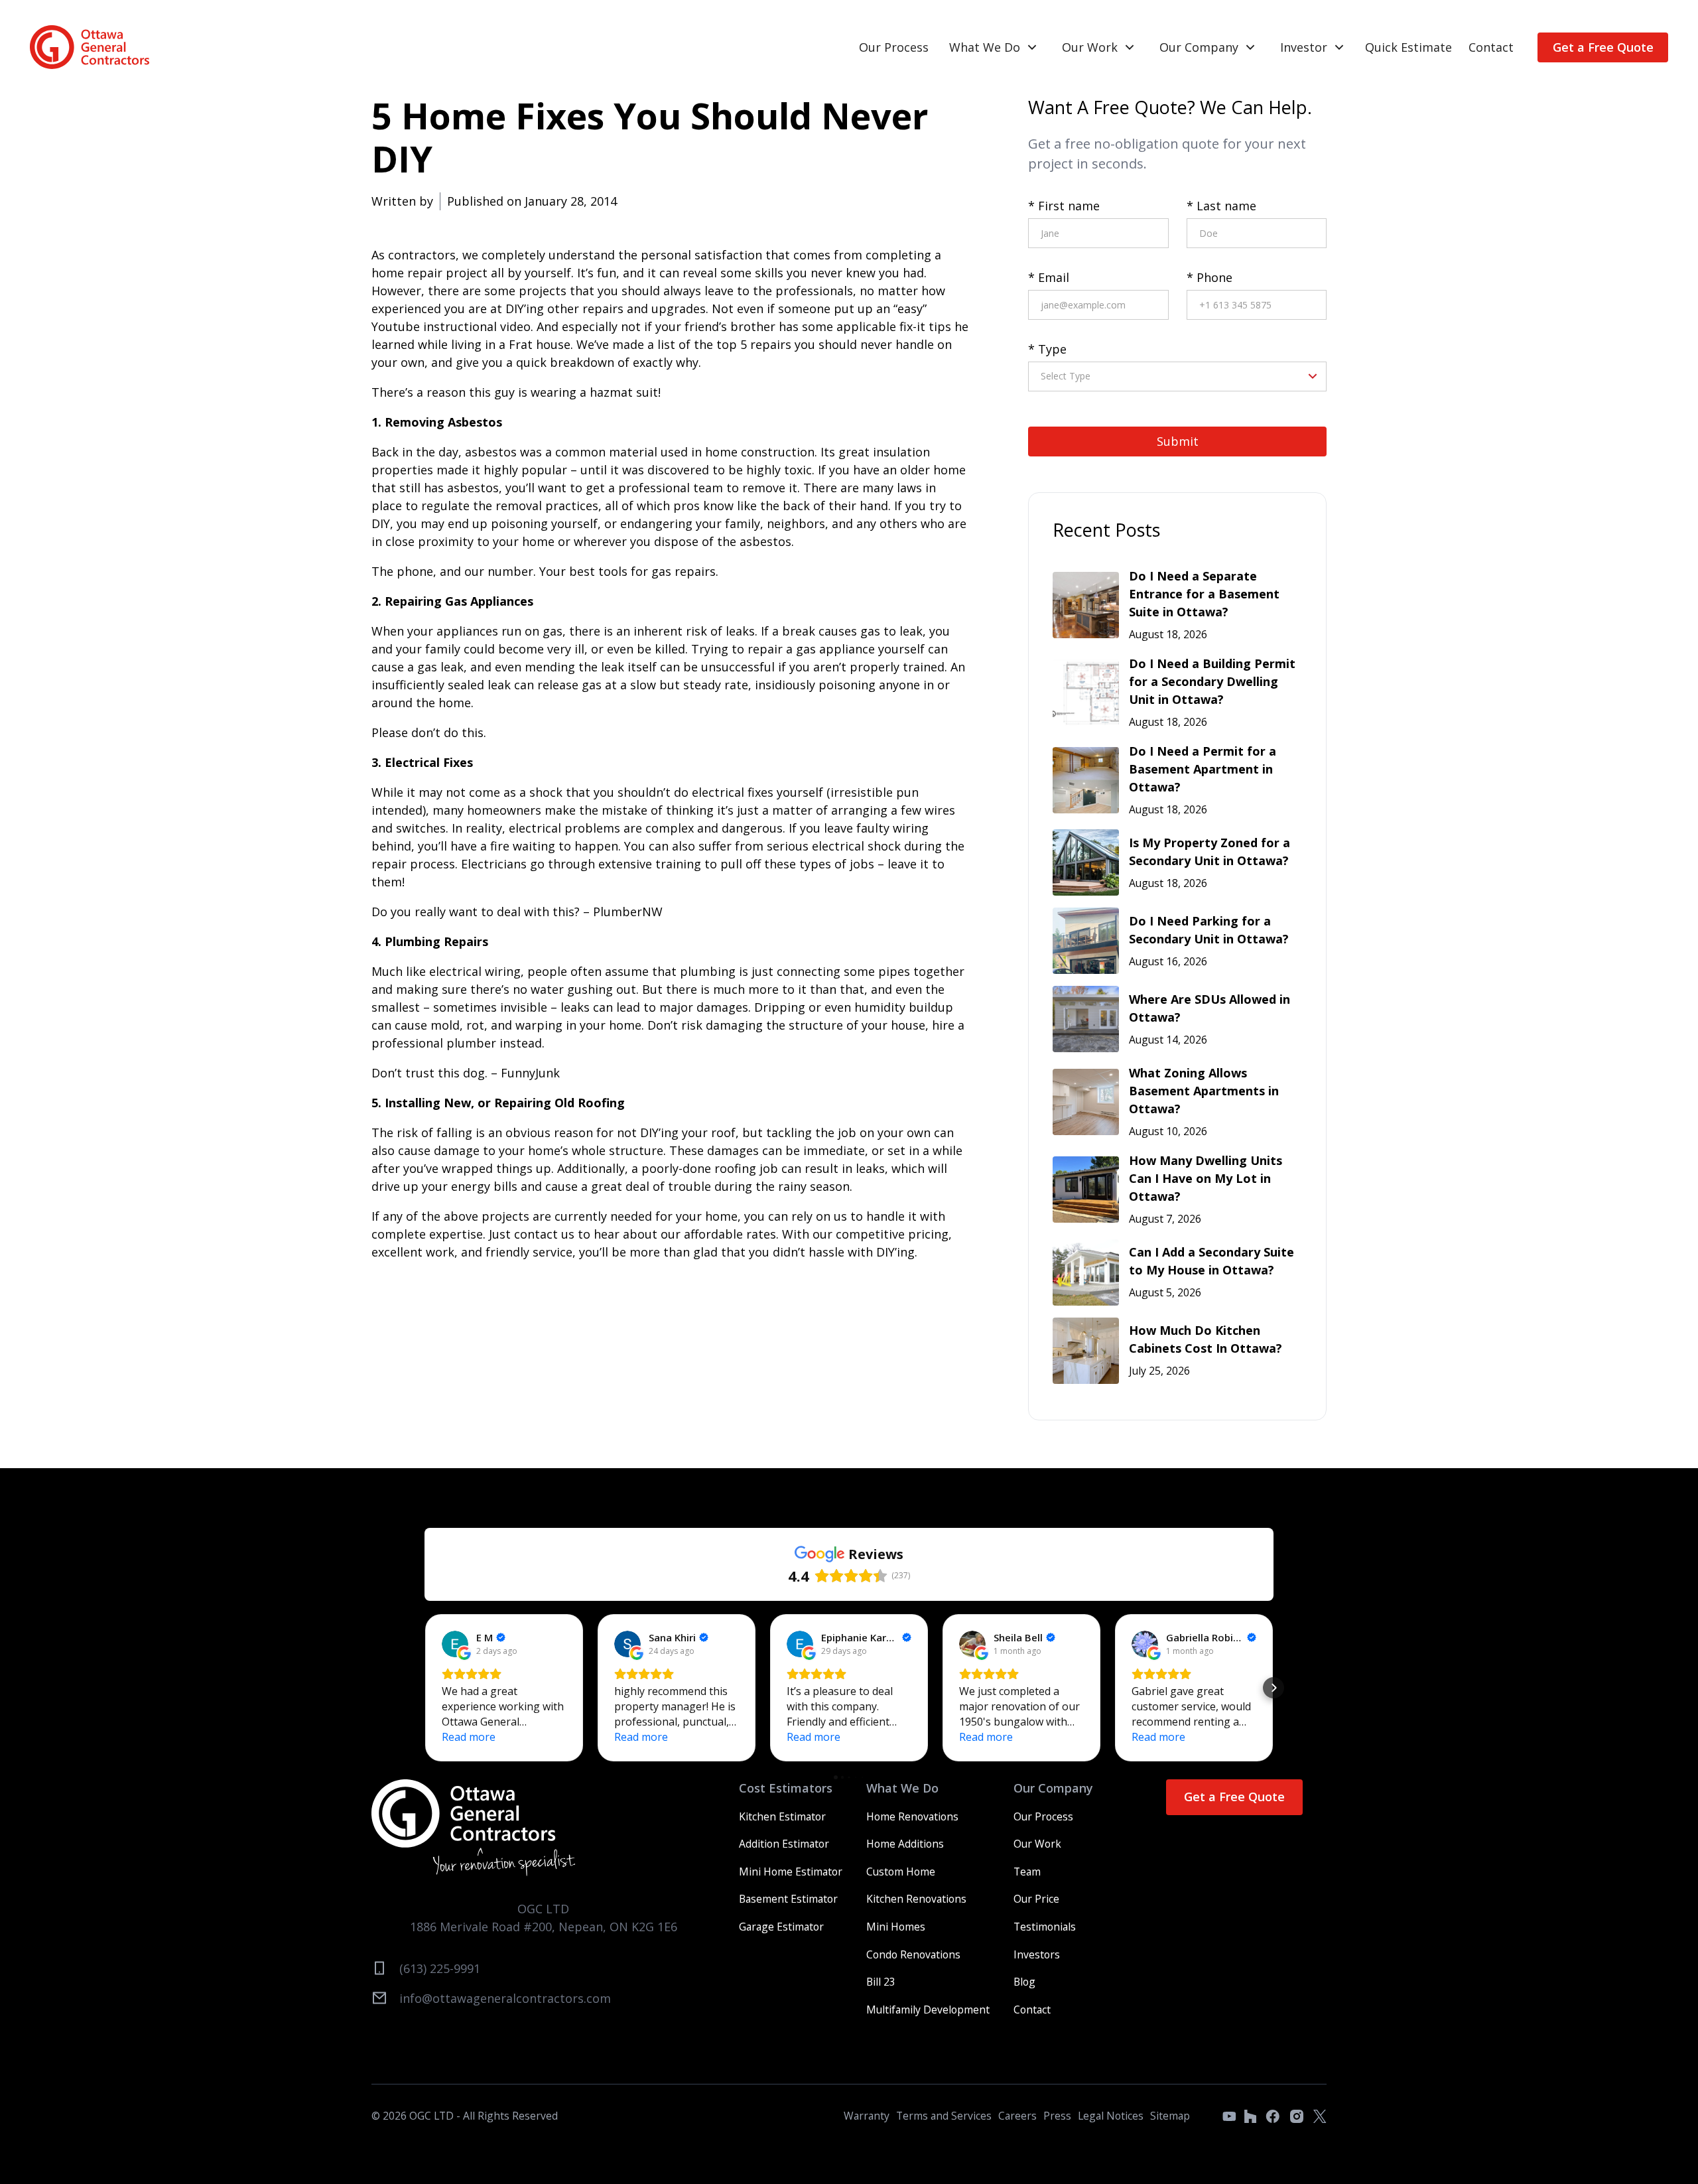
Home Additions (905, 1844)
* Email (1049, 277)
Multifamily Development (928, 2010)
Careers (1017, 2116)
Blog (1024, 1982)
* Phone (1209, 277)
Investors (1037, 1954)
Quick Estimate (1408, 47)
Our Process (894, 47)
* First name (1064, 206)
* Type (1047, 349)
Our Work (1090, 47)
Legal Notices (1111, 2116)
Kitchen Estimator (782, 1816)
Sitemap (1170, 2116)
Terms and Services (944, 2116)
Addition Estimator (784, 1844)
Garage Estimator (781, 1927)
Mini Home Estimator (791, 1872)
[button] (994, 47)
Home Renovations (912, 1816)
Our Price (1036, 1899)
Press (1057, 2116)
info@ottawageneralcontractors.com (505, 1998)
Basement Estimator (788, 1899)
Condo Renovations (913, 1954)
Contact (1491, 47)
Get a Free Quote (1603, 47)
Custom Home (901, 1872)
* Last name (1221, 206)
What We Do (985, 47)
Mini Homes (896, 1927)
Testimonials (1045, 1927)
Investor (1304, 47)
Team (1027, 1872)
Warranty (867, 2116)
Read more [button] (469, 1737)
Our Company (1199, 47)
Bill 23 (881, 1982)
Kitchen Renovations (916, 1899)
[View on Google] (455, 1644)
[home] (90, 47)
